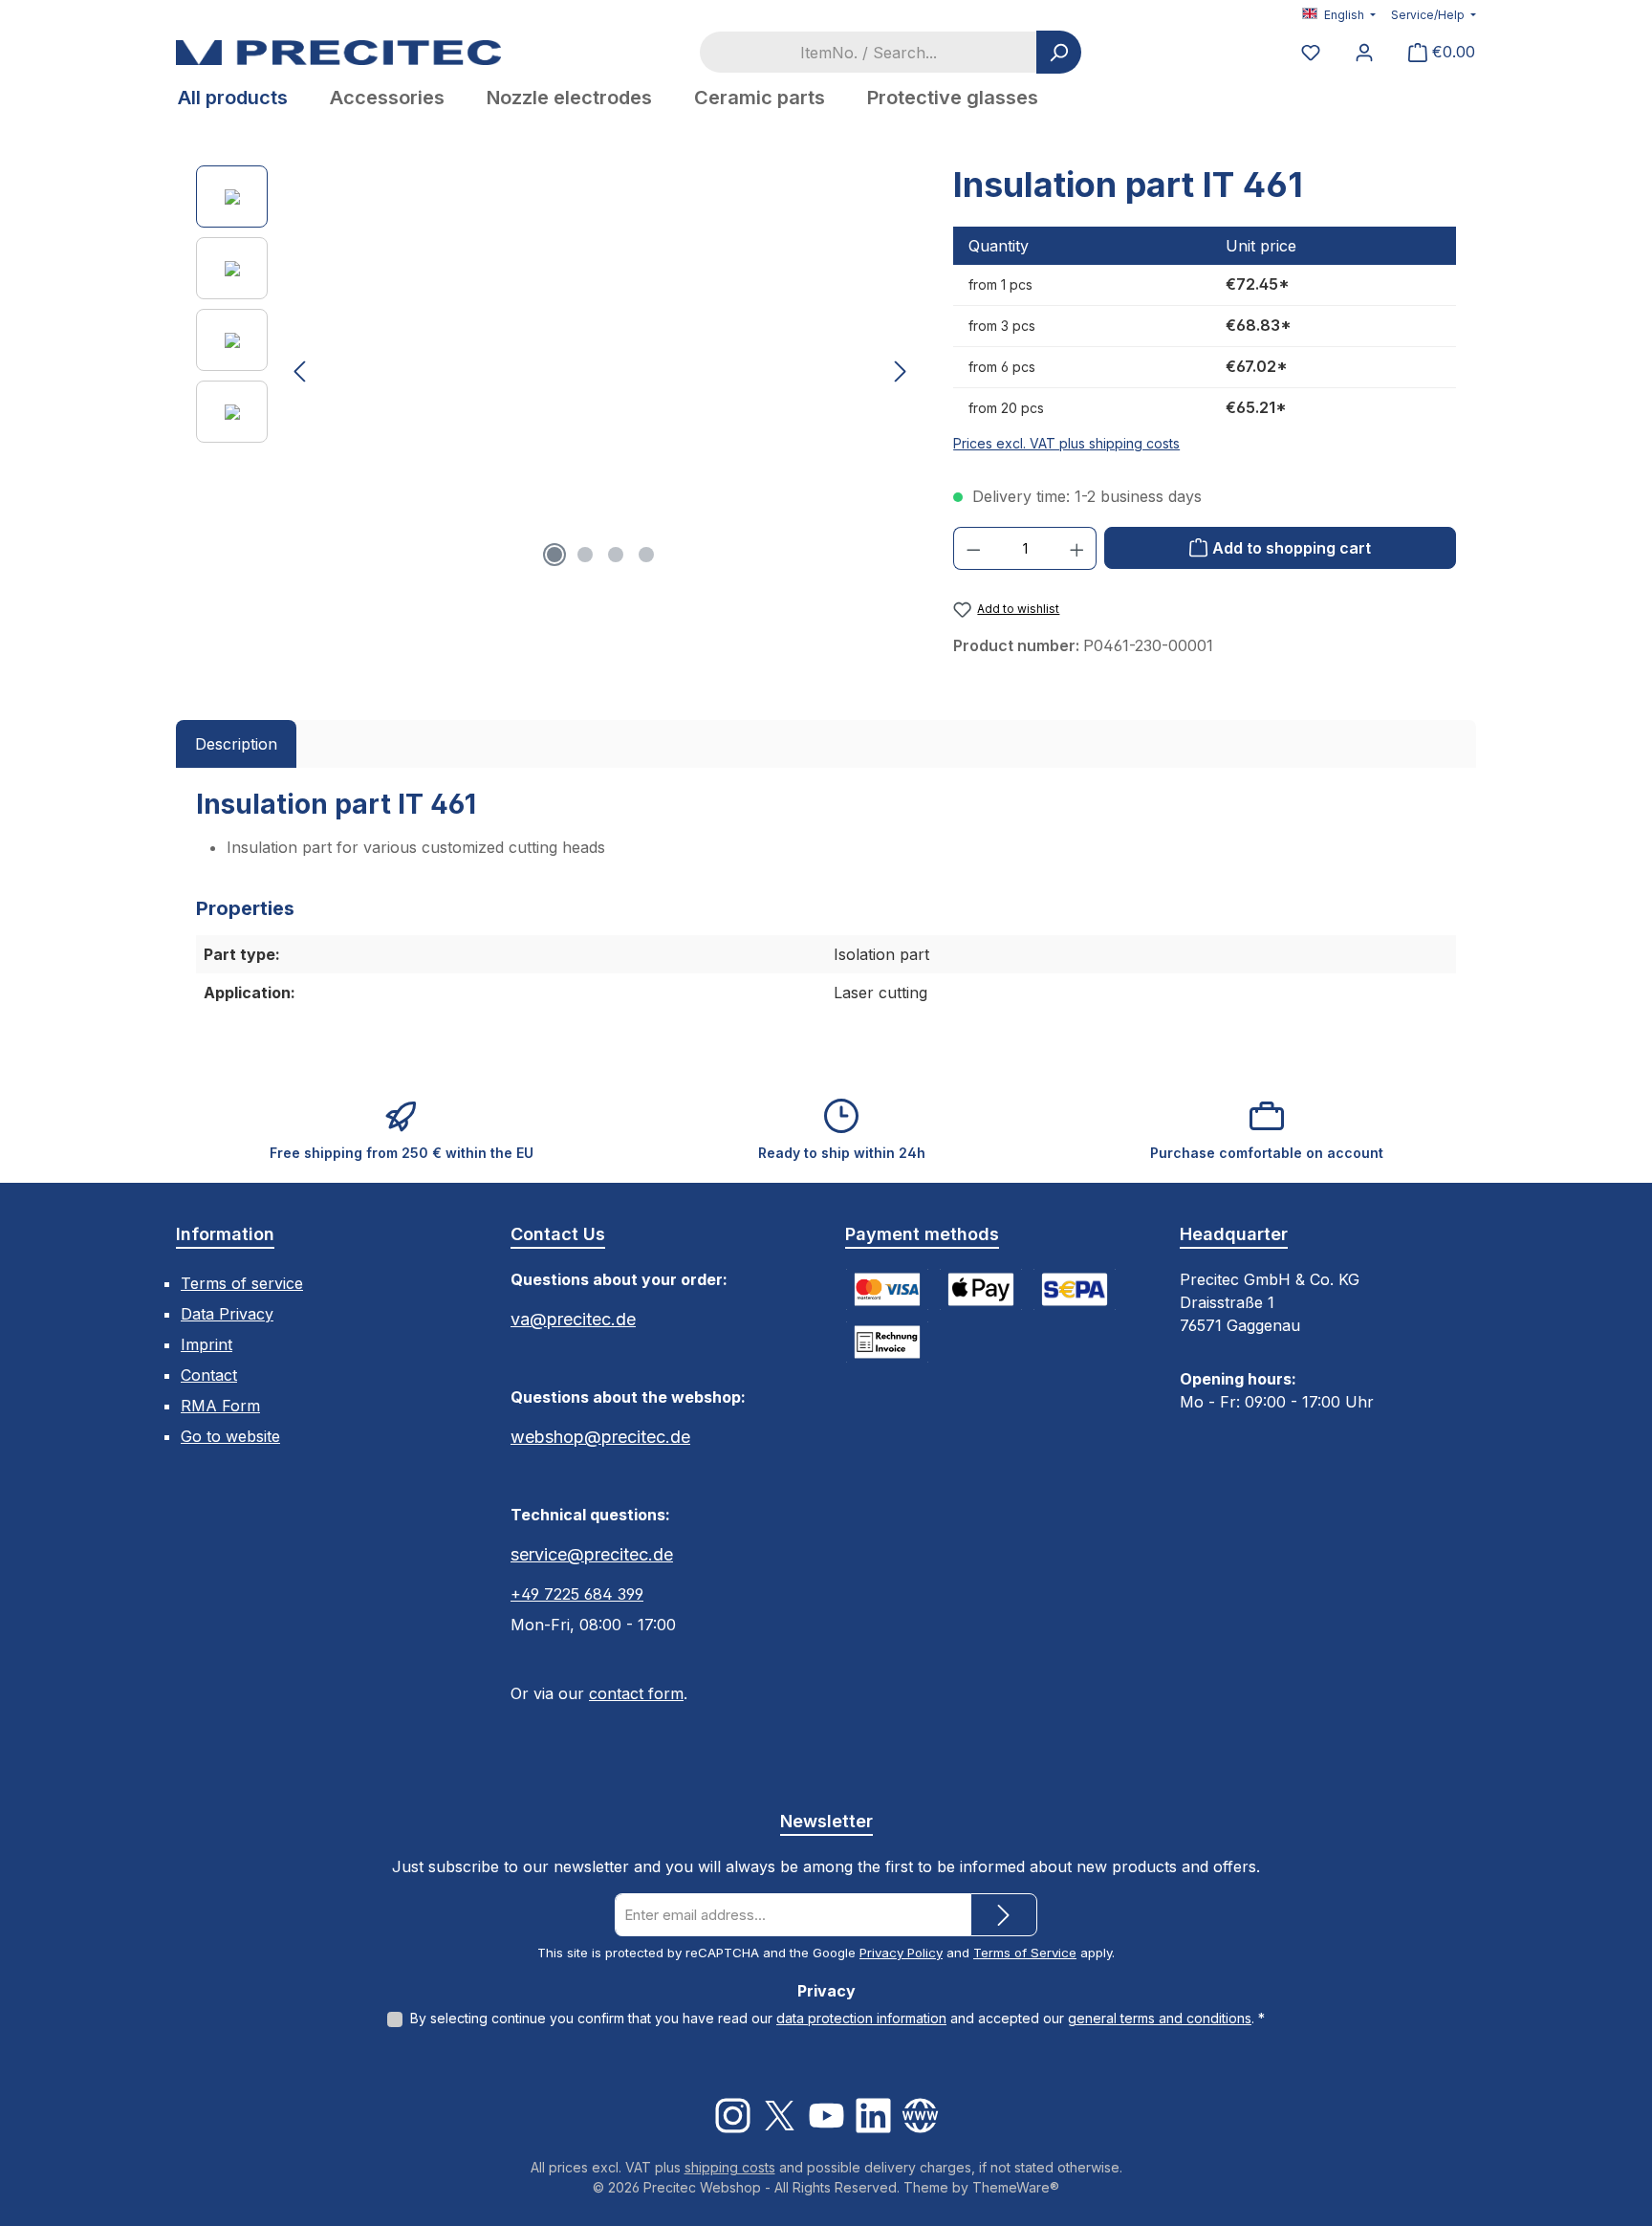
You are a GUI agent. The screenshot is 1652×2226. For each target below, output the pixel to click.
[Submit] (1004, 1915)
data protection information (861, 2018)
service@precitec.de (592, 1554)
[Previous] (301, 371)
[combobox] (868, 52)
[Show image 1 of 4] (554, 555)
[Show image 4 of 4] (646, 555)
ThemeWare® (1016, 2187)
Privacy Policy (901, 1953)
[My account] (1364, 52)
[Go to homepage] (338, 52)
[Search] (1059, 52)
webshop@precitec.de (600, 1437)
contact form (636, 1693)
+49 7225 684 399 (577, 1594)
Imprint (206, 1344)
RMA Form (220, 1406)
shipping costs (730, 2167)
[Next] (900, 371)
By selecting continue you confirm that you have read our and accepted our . (837, 2018)
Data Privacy (227, 1314)
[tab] (236, 744)
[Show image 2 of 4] (585, 555)
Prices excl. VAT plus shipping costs (1066, 443)
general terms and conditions (1160, 2018)
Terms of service (242, 1283)
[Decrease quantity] (973, 548)
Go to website (230, 1436)
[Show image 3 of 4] (616, 555)
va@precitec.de (573, 1319)
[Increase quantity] (1077, 548)
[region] (555, 371)
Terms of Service (1025, 1953)
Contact (209, 1375)
